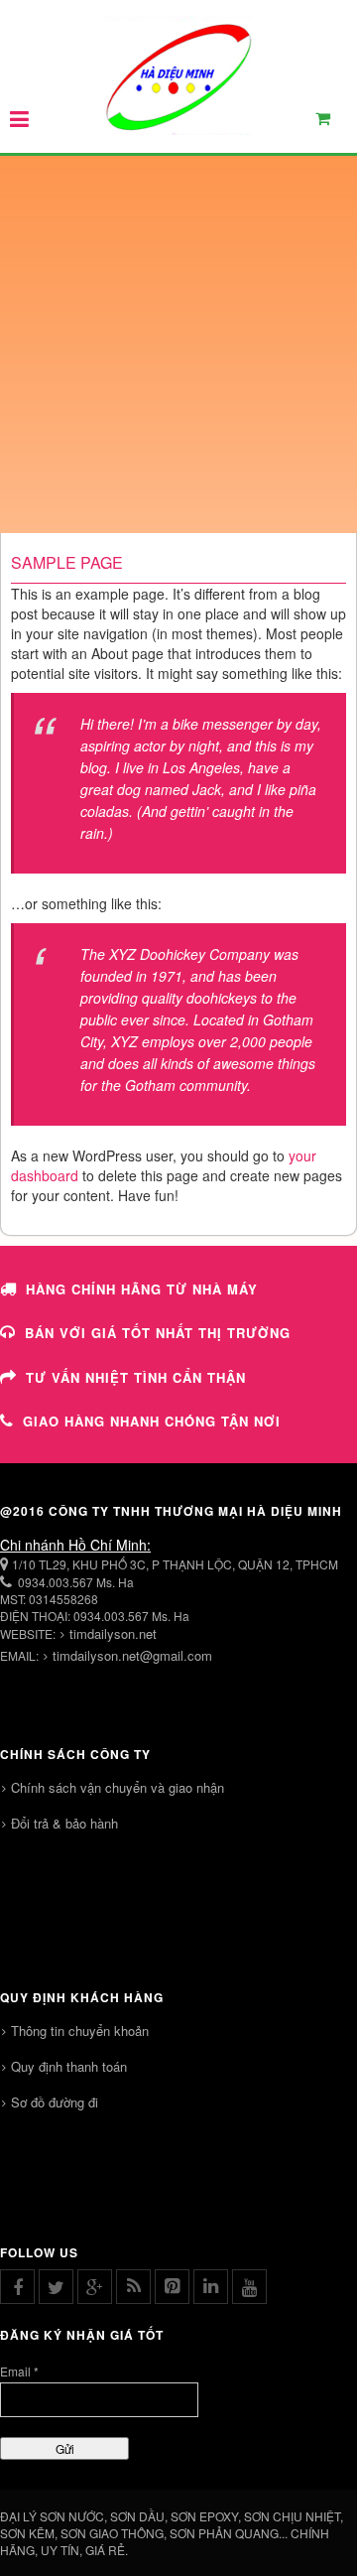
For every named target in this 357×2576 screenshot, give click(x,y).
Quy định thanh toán (69, 2066)
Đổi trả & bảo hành (64, 1823)
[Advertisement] (178, 344)
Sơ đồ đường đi (55, 2102)
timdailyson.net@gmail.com (132, 1655)
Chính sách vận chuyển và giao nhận (118, 1787)
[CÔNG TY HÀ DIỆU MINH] (178, 75)
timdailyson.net (113, 1633)
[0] (334, 123)
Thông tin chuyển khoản (80, 2031)
